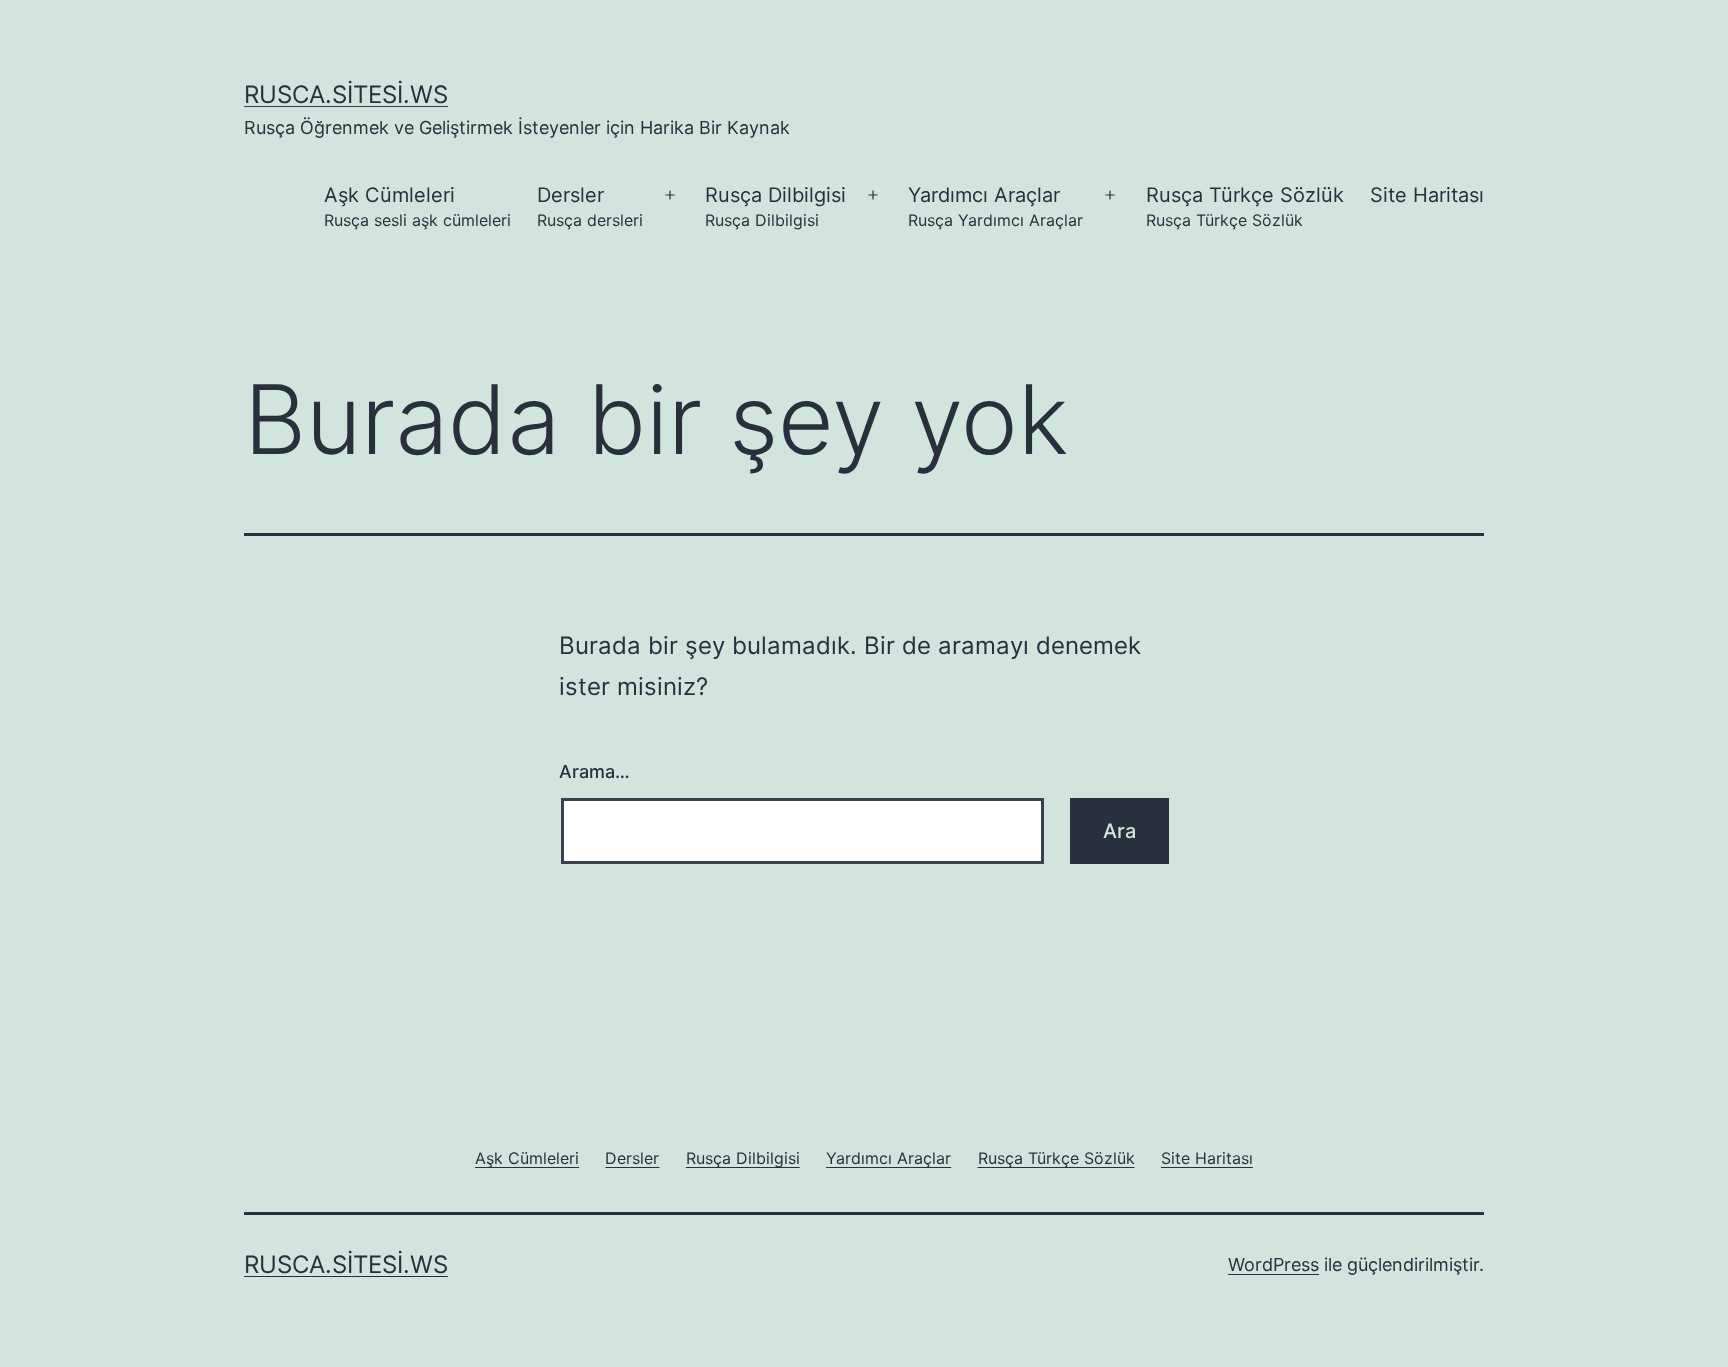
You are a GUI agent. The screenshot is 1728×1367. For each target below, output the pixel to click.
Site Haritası (1427, 195)
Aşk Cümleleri (417, 206)
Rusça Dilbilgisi (775, 206)
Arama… (594, 771)
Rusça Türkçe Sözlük (1245, 206)
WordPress (1273, 1264)
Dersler (590, 206)
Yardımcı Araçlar (995, 206)
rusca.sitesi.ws (346, 94)
